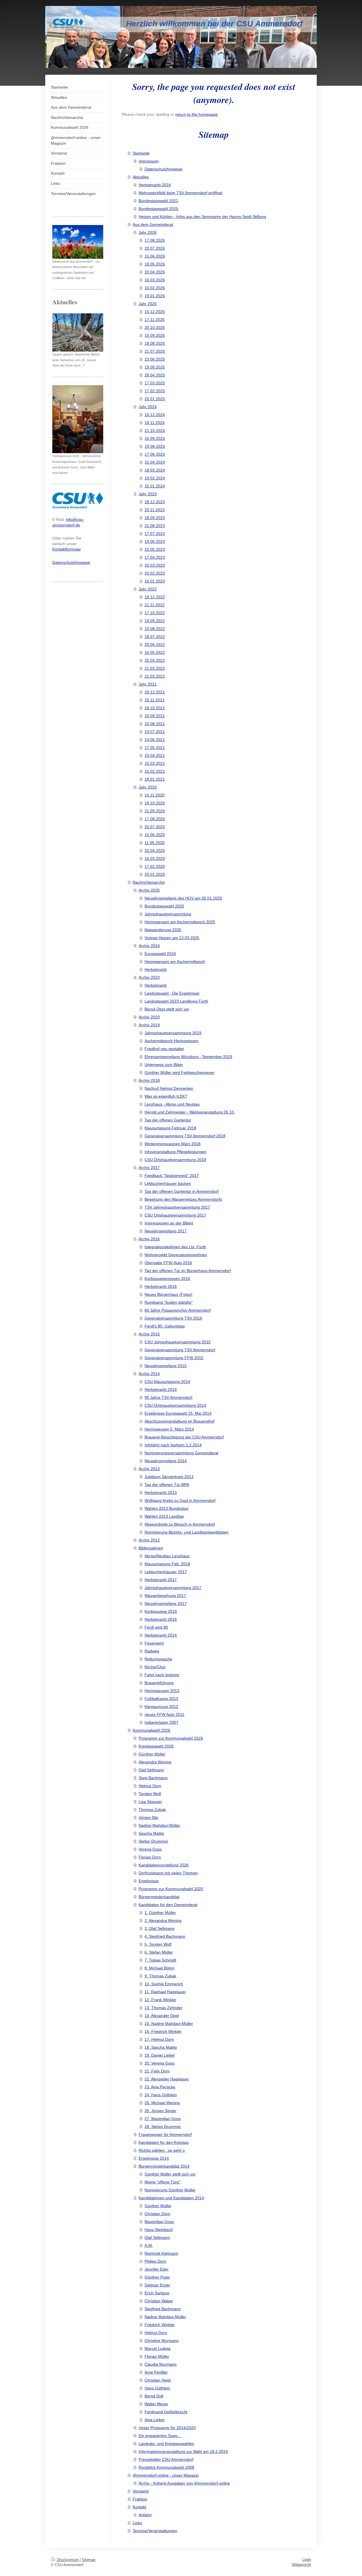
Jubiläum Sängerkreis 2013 (169, 1477)
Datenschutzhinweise (163, 169)
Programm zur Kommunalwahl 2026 (171, 1738)
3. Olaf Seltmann (160, 1928)
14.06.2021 (155, 740)
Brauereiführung (159, 1683)
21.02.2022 (155, 676)
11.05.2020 (155, 843)
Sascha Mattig (151, 1833)
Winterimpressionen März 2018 (173, 1144)
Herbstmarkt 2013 (161, 1493)
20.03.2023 (155, 565)
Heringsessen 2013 (162, 1691)
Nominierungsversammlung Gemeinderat (181, 1453)
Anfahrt (145, 2515)
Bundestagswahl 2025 (158, 209)
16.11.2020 (155, 795)
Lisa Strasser (150, 1802)
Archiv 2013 (149, 1469)
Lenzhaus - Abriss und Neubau (172, 1104)
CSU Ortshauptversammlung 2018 (175, 1160)
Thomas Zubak (152, 1810)
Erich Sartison (157, 2293)
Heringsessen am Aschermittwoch (175, 962)
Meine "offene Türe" (162, 2182)
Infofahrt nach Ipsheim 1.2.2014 (173, 1445)
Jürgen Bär (148, 1817)
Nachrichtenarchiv (149, 882)
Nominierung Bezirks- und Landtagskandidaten (187, 1532)
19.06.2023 (155, 541)
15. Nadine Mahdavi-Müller (169, 2023)
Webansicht (301, 2565)
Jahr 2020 (148, 787)
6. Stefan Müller (159, 1952)
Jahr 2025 (148, 304)
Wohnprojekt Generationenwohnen (176, 1255)
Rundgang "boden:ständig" (169, 1302)
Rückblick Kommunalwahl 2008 (166, 2467)
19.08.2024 (155, 446)
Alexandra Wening (155, 1762)
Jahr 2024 (148, 407)
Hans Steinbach (159, 2230)
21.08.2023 (155, 526)
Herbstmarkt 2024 (155, 185)
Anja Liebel (154, 2420)
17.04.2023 (155, 557)
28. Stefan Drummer (163, 2127)
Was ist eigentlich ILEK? (166, 1096)
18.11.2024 (155, 423)
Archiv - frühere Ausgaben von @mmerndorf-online (184, 2483)
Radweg (152, 1651)
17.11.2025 (155, 320)
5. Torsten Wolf (158, 1944)
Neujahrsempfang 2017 (166, 1231)
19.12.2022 (155, 597)
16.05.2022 (155, 652)
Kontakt (139, 2507)
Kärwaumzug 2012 (161, 1706)
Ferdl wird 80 (156, 1627)
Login (307, 2559)
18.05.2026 (155, 264)
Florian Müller (157, 2356)
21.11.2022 (155, 605)
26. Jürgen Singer (160, 2111)
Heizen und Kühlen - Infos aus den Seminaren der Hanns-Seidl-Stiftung (202, 217)
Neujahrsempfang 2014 (166, 1461)
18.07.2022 (155, 637)
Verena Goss (150, 1849)
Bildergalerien (151, 1548)
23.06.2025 (155, 359)
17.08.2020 (155, 819)
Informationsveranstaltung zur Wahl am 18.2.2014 (183, 2451)
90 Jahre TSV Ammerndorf (168, 1397)
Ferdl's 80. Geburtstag (165, 1326)
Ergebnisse (149, 1881)
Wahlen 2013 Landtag (164, 1516)
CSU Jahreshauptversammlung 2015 (178, 1342)
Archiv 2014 (149, 1374)
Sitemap (89, 2560)
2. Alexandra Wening (163, 1920)
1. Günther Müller (160, 1913)
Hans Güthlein (157, 2388)
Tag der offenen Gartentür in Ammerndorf (182, 1191)
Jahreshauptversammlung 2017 (173, 1588)
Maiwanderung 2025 (163, 930)
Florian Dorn (150, 1857)
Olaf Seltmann (151, 1770)
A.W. (149, 2245)
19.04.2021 (155, 755)
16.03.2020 (155, 858)
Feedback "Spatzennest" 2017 (172, 1175)
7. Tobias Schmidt (160, 1960)
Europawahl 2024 (160, 954)
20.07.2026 (155, 248)
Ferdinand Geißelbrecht (166, 2412)
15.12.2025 (155, 312)
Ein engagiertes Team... (160, 2436)
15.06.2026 (155, 256)
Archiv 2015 (149, 1334)
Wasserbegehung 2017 (165, 1596)
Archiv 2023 (149, 977)
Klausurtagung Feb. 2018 (167, 1564)
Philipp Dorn (155, 2261)
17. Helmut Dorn (159, 2039)
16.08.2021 (155, 724)
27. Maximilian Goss (163, 2119)
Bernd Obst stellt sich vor (167, 1009)
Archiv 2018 (149, 1080)
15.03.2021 (155, 763)
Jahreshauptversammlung (168, 914)
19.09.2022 (155, 621)
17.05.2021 (155, 748)
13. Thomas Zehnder (163, 2008)
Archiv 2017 (149, 1168)
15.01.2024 (155, 486)
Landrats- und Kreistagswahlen (166, 2444)
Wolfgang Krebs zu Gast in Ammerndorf (180, 1500)
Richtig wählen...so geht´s (162, 2150)
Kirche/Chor (155, 1667)
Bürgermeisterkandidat (159, 1897)
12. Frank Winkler (160, 2000)
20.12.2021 (155, 692)
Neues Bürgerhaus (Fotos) (168, 1294)
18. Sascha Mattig (161, 2047)
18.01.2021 (155, 779)
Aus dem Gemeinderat (153, 224)
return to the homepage (197, 114)
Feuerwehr (154, 1643)
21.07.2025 (155, 351)
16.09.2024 (155, 438)
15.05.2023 (155, 549)
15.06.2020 (155, 835)
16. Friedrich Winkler (163, 2031)
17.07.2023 (155, 534)
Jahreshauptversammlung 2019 (173, 1033)
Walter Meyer (156, 2404)
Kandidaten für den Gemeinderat (168, 1905)
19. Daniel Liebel (160, 2055)
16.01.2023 (155, 581)
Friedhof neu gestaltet (164, 1049)
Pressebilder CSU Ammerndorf (166, 2459)
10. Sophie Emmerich (164, 1984)
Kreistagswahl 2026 (156, 1746)
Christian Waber (159, 2301)
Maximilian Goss (159, 2222)
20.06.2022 (155, 644)
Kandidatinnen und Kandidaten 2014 (171, 2198)
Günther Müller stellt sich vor (170, 2174)
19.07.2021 (155, 732)
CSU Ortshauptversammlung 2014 (175, 1405)
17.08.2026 (155, 240)
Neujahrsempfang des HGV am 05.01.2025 (183, 898)
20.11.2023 (155, 510)
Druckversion (68, 2560)
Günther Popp (157, 2277)
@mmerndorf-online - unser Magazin (166, 2475)
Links (137, 2523)
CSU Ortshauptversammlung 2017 (175, 1215)
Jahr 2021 (148, 684)
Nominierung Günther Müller (170, 2190)
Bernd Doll (154, 2396)
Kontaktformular (66, 549)
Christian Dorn (157, 2214)
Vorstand (141, 2491)
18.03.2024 (155, 470)
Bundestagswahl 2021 (158, 201)
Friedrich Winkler (160, 2325)
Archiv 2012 (149, 1540)
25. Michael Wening (162, 2103)
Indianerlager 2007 (161, 1722)
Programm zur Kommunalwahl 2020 (171, 1889)
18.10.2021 (155, 708)
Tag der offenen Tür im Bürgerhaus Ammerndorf (188, 1271)
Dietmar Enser (157, 2285)
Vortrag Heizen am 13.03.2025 (172, 938)
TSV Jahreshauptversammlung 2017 (177, 1207)
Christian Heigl (158, 2380)
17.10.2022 (155, 613)
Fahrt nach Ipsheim (162, 1675)
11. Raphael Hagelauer (165, 1992)
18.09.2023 (155, 518)
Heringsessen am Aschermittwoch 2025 (180, 922)
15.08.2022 (155, 629)
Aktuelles (141, 177)
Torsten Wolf (150, 1794)
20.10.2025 (155, 327)
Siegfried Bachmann (163, 2309)
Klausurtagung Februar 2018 (170, 1128)
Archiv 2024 (149, 946)
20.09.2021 (155, 716)
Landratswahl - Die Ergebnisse (172, 993)
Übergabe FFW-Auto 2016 (168, 1263)
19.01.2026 (155, 296)
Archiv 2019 (149, 1025)
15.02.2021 (155, 771)
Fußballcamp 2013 (161, 1699)
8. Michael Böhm (160, 1968)
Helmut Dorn (150, 1786)
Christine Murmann (162, 2341)
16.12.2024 (155, 415)
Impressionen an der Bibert (169, 1223)
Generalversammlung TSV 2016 (173, 1318)
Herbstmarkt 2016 (161, 1286)
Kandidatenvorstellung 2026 (164, 1865)
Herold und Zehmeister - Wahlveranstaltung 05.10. (190, 1112)
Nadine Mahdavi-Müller (159, 1825)
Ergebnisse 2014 (154, 2158)
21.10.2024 (155, 431)
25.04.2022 (155, 660)
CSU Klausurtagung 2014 (167, 1382)
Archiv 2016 (149, 1239)
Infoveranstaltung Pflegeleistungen (175, 1152)
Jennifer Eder (157, 2269)
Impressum (149, 161)
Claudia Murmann (160, 2364)
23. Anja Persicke (160, 2087)
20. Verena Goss (160, 2063)
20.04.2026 (155, 272)
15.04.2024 (155, 462)
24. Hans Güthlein (161, 2095)
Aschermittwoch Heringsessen (172, 1041)
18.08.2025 (155, 343)
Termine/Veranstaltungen (155, 2531)
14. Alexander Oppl (162, 2016)
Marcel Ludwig (158, 2348)
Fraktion (140, 2499)
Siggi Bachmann (153, 1778)
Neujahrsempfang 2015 (166, 1366)
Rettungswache (158, 1659)
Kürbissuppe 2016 (161, 1611)
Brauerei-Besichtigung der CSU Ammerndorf (184, 1437)
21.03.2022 (155, 668)
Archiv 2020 (149, 1017)
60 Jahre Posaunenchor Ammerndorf (178, 1310)
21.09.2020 (155, 811)
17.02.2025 (155, 391)
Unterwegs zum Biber (164, 1065)
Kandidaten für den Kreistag (164, 2142)
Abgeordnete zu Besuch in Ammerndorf (180, 1524)
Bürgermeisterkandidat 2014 (164, 2166)
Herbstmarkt (156, 969)
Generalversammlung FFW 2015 (174, 1358)
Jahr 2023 (148, 494)
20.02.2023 (155, 573)
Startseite (141, 153)
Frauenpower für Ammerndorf (165, 2134)
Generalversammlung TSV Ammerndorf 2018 (185, 1136)
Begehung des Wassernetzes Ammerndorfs (183, 1199)
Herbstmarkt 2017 (161, 1580)
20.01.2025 (155, 399)
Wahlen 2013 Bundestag (166, 1508)
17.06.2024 (155, 454)
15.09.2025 (155, 335)
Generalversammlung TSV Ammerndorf (180, 1350)
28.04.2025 (155, 375)
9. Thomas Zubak (160, 1976)
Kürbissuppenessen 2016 (167, 1279)
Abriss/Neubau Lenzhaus (167, 1556)
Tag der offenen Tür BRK (167, 1485)
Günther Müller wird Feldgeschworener (179, 1072)
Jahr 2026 (148, 232)
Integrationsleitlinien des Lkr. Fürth (175, 1247)
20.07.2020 (155, 827)
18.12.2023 (155, 502)
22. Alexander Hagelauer (167, 2079)
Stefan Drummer (153, 1841)
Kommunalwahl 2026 (151, 1730)
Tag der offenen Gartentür (168, 1120)
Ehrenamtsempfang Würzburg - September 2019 (188, 1057)
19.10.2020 (155, 803)
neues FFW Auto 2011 (164, 1714)
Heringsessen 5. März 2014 (169, 1429)
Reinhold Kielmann (161, 2253)
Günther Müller (152, 1754)
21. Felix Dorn (157, 2071)
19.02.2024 (155, 478)
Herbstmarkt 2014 (161, 1389)
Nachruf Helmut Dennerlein (169, 1088)
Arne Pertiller (156, 2372)
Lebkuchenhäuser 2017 (166, 1572)
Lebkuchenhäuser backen (168, 1183)
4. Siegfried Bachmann (165, 1936)
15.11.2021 (155, 700)
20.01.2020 (155, 874)
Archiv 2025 (149, 890)
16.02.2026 (155, 288)
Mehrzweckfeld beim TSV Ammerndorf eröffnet (180, 193)
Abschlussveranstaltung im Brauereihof (179, 1421)
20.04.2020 (155, 851)
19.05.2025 (155, 367)
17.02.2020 (155, 866)
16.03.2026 (155, 280)
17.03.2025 (155, 383)
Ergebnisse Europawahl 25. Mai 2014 (178, 1413)
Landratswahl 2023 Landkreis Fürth (176, 1001)
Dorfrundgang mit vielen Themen (168, 1873)
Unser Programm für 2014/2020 (167, 2428)
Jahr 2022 (148, 589)
